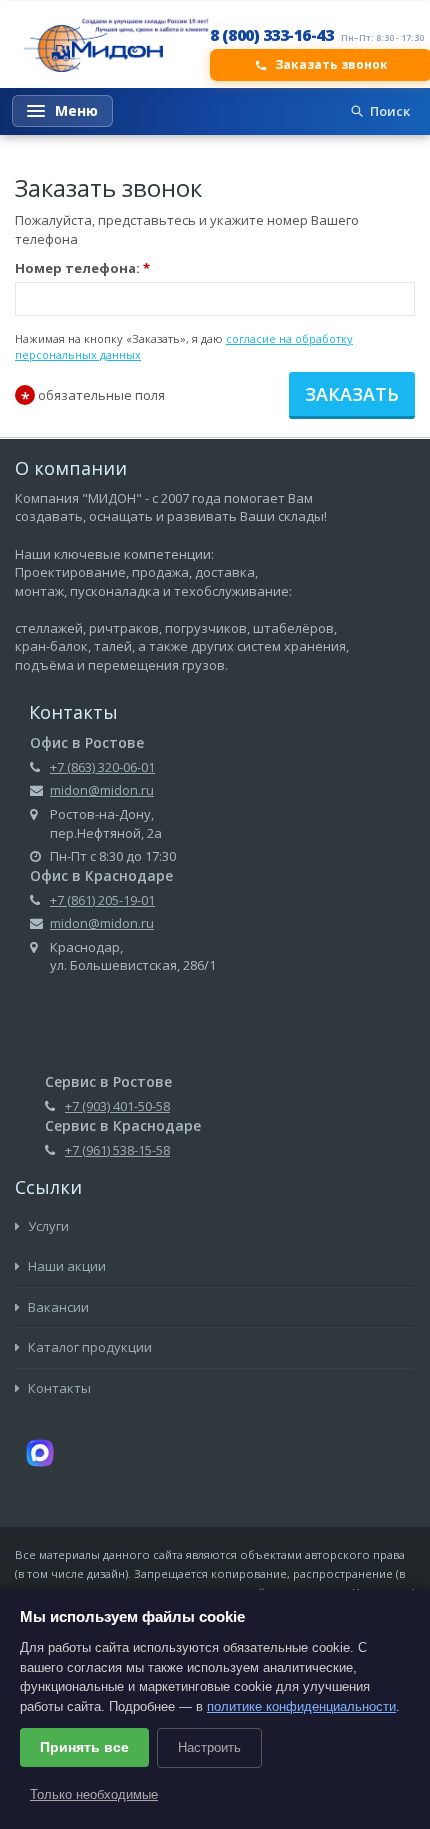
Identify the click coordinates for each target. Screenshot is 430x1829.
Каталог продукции (88, 1347)
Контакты (58, 1388)
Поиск (390, 111)
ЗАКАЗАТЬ (352, 394)
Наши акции (65, 1266)
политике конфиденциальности (301, 1706)
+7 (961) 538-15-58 (117, 1150)
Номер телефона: (82, 268)
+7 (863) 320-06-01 (102, 767)
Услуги (47, 1226)
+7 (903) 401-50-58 (117, 1106)
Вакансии (57, 1307)
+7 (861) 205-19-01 (102, 900)
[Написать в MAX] (40, 1452)
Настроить (209, 1747)
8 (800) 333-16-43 (272, 35)
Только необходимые (94, 1794)
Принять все (84, 1747)
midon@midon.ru (102, 790)
